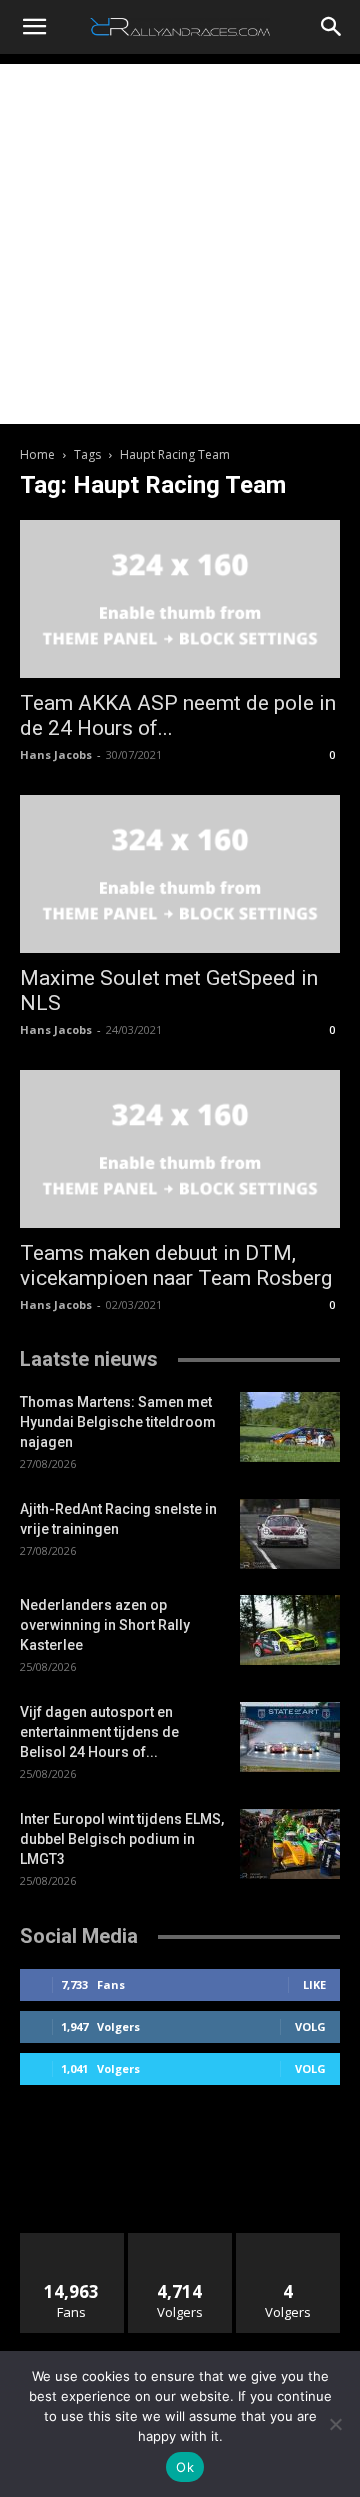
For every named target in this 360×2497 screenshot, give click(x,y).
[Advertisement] (180, 244)
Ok (185, 2467)
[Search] (332, 27)
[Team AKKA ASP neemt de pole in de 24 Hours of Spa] (180, 599)
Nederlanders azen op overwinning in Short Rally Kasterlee (105, 1625)
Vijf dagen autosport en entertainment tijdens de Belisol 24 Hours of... (99, 1732)
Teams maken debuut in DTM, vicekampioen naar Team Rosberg (176, 1265)
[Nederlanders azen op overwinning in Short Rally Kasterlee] (290, 1630)
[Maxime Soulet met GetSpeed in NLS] (180, 874)
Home (37, 454)
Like (314, 1984)
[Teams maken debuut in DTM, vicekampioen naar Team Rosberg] (180, 1149)
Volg (310, 2026)
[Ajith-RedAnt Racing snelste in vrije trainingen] (290, 1534)
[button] (34, 27)
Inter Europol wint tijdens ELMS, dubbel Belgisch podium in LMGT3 (122, 1839)
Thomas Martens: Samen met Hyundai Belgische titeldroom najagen (118, 1422)
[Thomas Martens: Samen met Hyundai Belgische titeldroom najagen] (290, 1427)
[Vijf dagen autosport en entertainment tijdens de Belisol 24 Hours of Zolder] (290, 1737)
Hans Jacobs (56, 754)
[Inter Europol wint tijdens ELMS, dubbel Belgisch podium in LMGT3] (290, 1844)
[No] (335, 2424)
